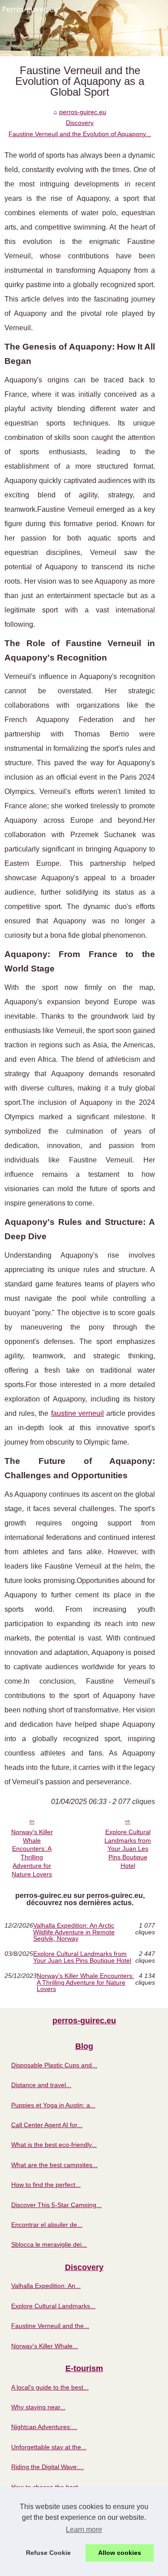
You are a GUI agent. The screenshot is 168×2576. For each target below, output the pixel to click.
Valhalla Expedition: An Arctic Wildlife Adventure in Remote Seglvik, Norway (74, 1932)
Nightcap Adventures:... (44, 2427)
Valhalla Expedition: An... (46, 2286)
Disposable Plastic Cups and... (54, 2065)
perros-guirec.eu (83, 112)
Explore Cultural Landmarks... (53, 2306)
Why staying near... (38, 2407)
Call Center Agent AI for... (47, 2125)
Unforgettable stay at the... (49, 2447)
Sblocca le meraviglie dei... (49, 2244)
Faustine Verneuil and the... (50, 2326)
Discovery (80, 123)
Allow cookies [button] (120, 2553)
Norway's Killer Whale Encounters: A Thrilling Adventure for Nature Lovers (32, 1853)
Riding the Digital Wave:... (47, 2467)
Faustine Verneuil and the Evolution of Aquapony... (80, 134)
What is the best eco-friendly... (54, 2145)
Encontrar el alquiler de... (47, 2225)
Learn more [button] (84, 2529)
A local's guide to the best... (50, 2387)
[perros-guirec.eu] (84, 28)
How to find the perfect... (46, 2185)
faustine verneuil (78, 1413)
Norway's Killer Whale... (45, 2346)
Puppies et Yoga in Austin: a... (53, 2105)
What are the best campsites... (54, 2165)
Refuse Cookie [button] (48, 2553)
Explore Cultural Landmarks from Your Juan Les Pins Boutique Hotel (128, 1849)
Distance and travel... (41, 2085)
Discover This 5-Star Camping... (56, 2205)
